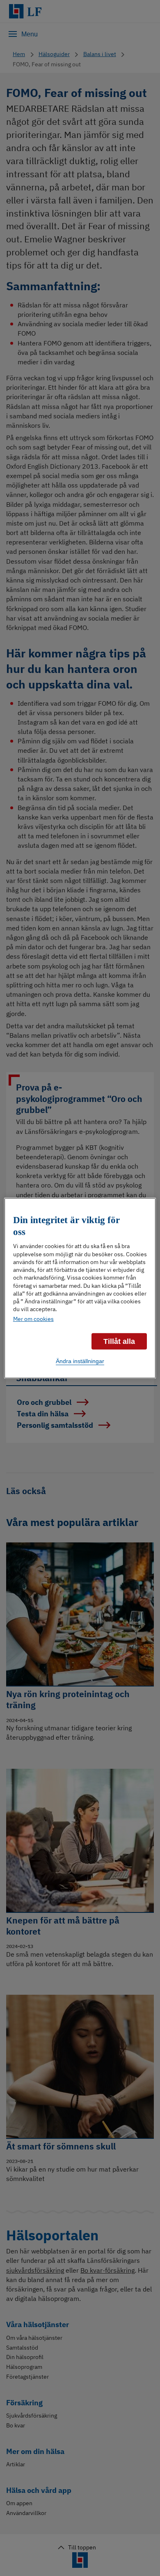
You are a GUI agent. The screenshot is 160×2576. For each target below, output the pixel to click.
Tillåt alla (119, 1341)
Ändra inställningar (80, 1361)
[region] (80, 1288)
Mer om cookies (33, 1318)
